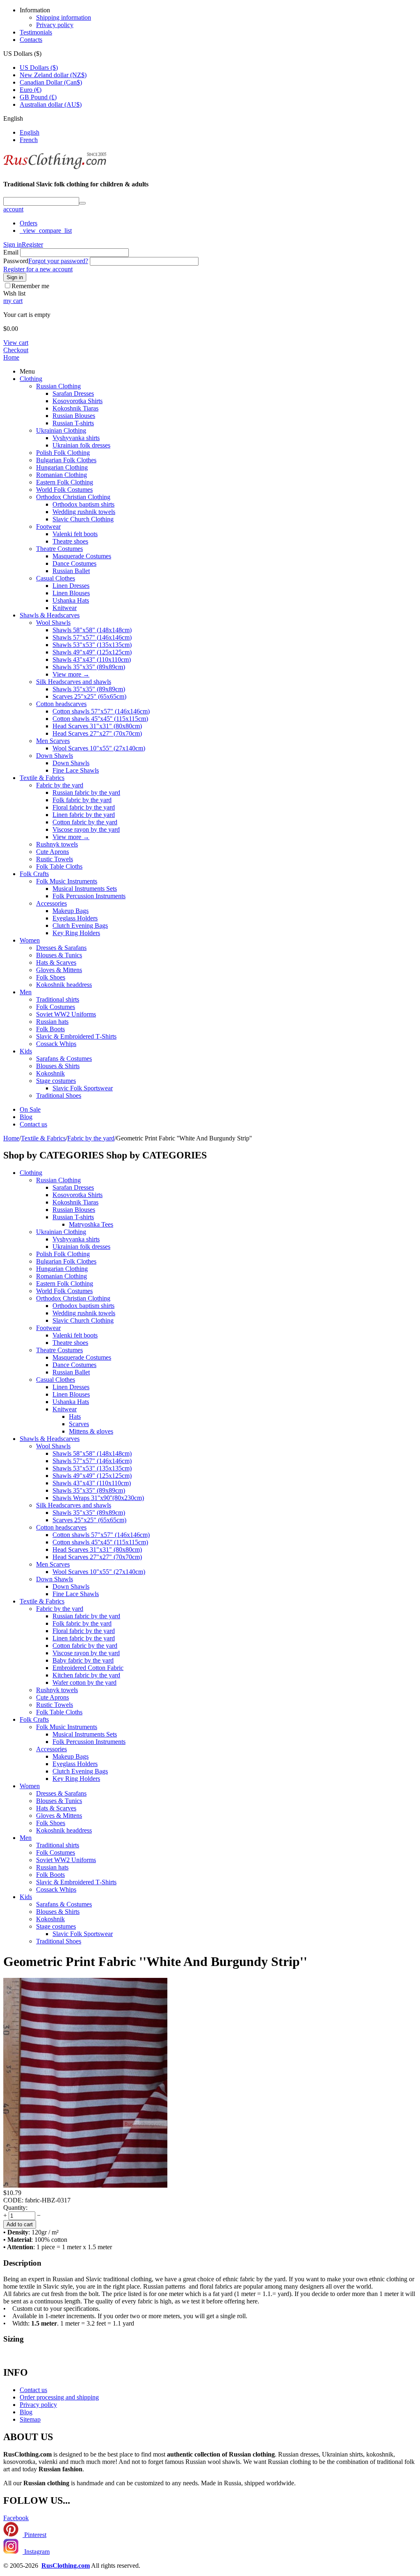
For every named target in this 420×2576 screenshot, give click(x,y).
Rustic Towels (55, 859)
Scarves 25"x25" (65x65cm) (89, 696)
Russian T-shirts (73, 423)
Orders (29, 223)
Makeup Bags (71, 911)
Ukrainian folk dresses (81, 445)
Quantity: (15, 2208)
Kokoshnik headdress (64, 985)
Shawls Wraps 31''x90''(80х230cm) (98, 1498)
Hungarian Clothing (62, 467)
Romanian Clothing (62, 475)
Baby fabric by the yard (83, 1660)
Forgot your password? (58, 261)
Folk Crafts (34, 874)
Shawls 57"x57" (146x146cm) (92, 637)
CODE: (13, 2200)
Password (16, 261)
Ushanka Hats (71, 600)
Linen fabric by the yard (84, 815)
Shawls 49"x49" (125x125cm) (92, 652)
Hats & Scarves (56, 962)
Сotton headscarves (61, 704)
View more (71, 674)
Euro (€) (31, 90)
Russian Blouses (74, 416)
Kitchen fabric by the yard (86, 1675)
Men (26, 992)
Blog (26, 1117)
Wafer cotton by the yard (84, 1683)
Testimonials (36, 32)
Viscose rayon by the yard (86, 829)
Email (11, 252)
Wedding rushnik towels (84, 512)
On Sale (30, 1109)
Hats (75, 1416)
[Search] (82, 203)
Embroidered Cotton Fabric (88, 1668)
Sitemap (30, 2419)
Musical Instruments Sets (85, 889)
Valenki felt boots (75, 534)
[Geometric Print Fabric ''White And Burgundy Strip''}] (85, 2185)
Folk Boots (50, 1029)
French (29, 140)
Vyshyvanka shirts (76, 438)
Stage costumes (56, 1081)
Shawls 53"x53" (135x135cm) (92, 645)
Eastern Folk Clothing (65, 482)
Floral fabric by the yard (84, 807)
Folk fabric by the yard (82, 800)
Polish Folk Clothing (63, 453)
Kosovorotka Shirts (78, 401)
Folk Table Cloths (59, 866)
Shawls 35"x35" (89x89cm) (89, 667)
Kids (26, 1051)
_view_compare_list (46, 231)
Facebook (16, 2518)
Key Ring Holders (76, 933)
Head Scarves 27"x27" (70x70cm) (97, 733)
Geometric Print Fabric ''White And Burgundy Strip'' (155, 1961)
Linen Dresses (71, 586)
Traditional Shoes (59, 1095)
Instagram (36, 2552)
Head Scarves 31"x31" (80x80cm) (97, 726)
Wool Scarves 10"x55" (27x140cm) (99, 748)
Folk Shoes (51, 977)
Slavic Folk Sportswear (83, 1088)
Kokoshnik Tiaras (75, 408)
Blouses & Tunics (59, 955)
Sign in (13, 244)
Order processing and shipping (59, 2397)
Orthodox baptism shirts (83, 504)
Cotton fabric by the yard (85, 822)
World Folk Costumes (64, 490)
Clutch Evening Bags (80, 926)
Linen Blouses (71, 593)
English (30, 132)
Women (30, 940)
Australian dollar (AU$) (51, 104)
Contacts (31, 40)
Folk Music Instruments (67, 881)
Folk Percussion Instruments (89, 896)
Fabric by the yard (60, 785)
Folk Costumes (56, 1007)
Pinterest (34, 2535)
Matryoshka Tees (91, 1224)
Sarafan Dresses (73, 393)
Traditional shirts (58, 999)
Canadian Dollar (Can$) (51, 82)
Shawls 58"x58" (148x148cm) (92, 630)
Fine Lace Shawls (76, 770)
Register (32, 244)
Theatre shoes (70, 541)
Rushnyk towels (57, 844)
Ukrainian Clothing (61, 430)
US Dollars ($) (39, 68)
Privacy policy (55, 25)
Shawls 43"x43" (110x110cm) (92, 659)
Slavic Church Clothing (83, 519)
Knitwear (65, 608)
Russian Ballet (71, 571)
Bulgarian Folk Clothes (66, 460)
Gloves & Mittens (59, 970)
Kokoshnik (50, 1073)
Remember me (30, 286)
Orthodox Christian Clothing (73, 497)
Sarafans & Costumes (64, 1059)
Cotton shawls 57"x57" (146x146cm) (101, 711)
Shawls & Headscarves (50, 615)
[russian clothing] (55, 168)
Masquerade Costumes (82, 556)
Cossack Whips (56, 1044)
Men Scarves (53, 741)
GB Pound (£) (38, 97)
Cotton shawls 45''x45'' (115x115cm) (100, 719)
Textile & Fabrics (42, 778)
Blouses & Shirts (58, 1066)
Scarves (79, 1424)
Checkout (16, 350)
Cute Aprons (52, 852)
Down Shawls (55, 756)
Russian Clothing (58, 386)
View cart (16, 343)
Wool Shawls (53, 623)
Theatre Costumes (59, 549)
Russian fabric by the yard (86, 793)
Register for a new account (38, 269)
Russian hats (52, 1022)
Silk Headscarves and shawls (74, 682)
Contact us (33, 1124)
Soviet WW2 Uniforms (66, 1014)
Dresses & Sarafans (61, 948)
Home (11, 357)
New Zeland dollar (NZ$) (53, 75)
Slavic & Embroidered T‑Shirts (76, 1036)
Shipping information (64, 17)
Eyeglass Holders (75, 918)
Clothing (31, 379)
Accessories (51, 903)
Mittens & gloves (91, 1431)
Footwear (48, 526)
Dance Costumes (74, 563)
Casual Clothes (56, 578)
